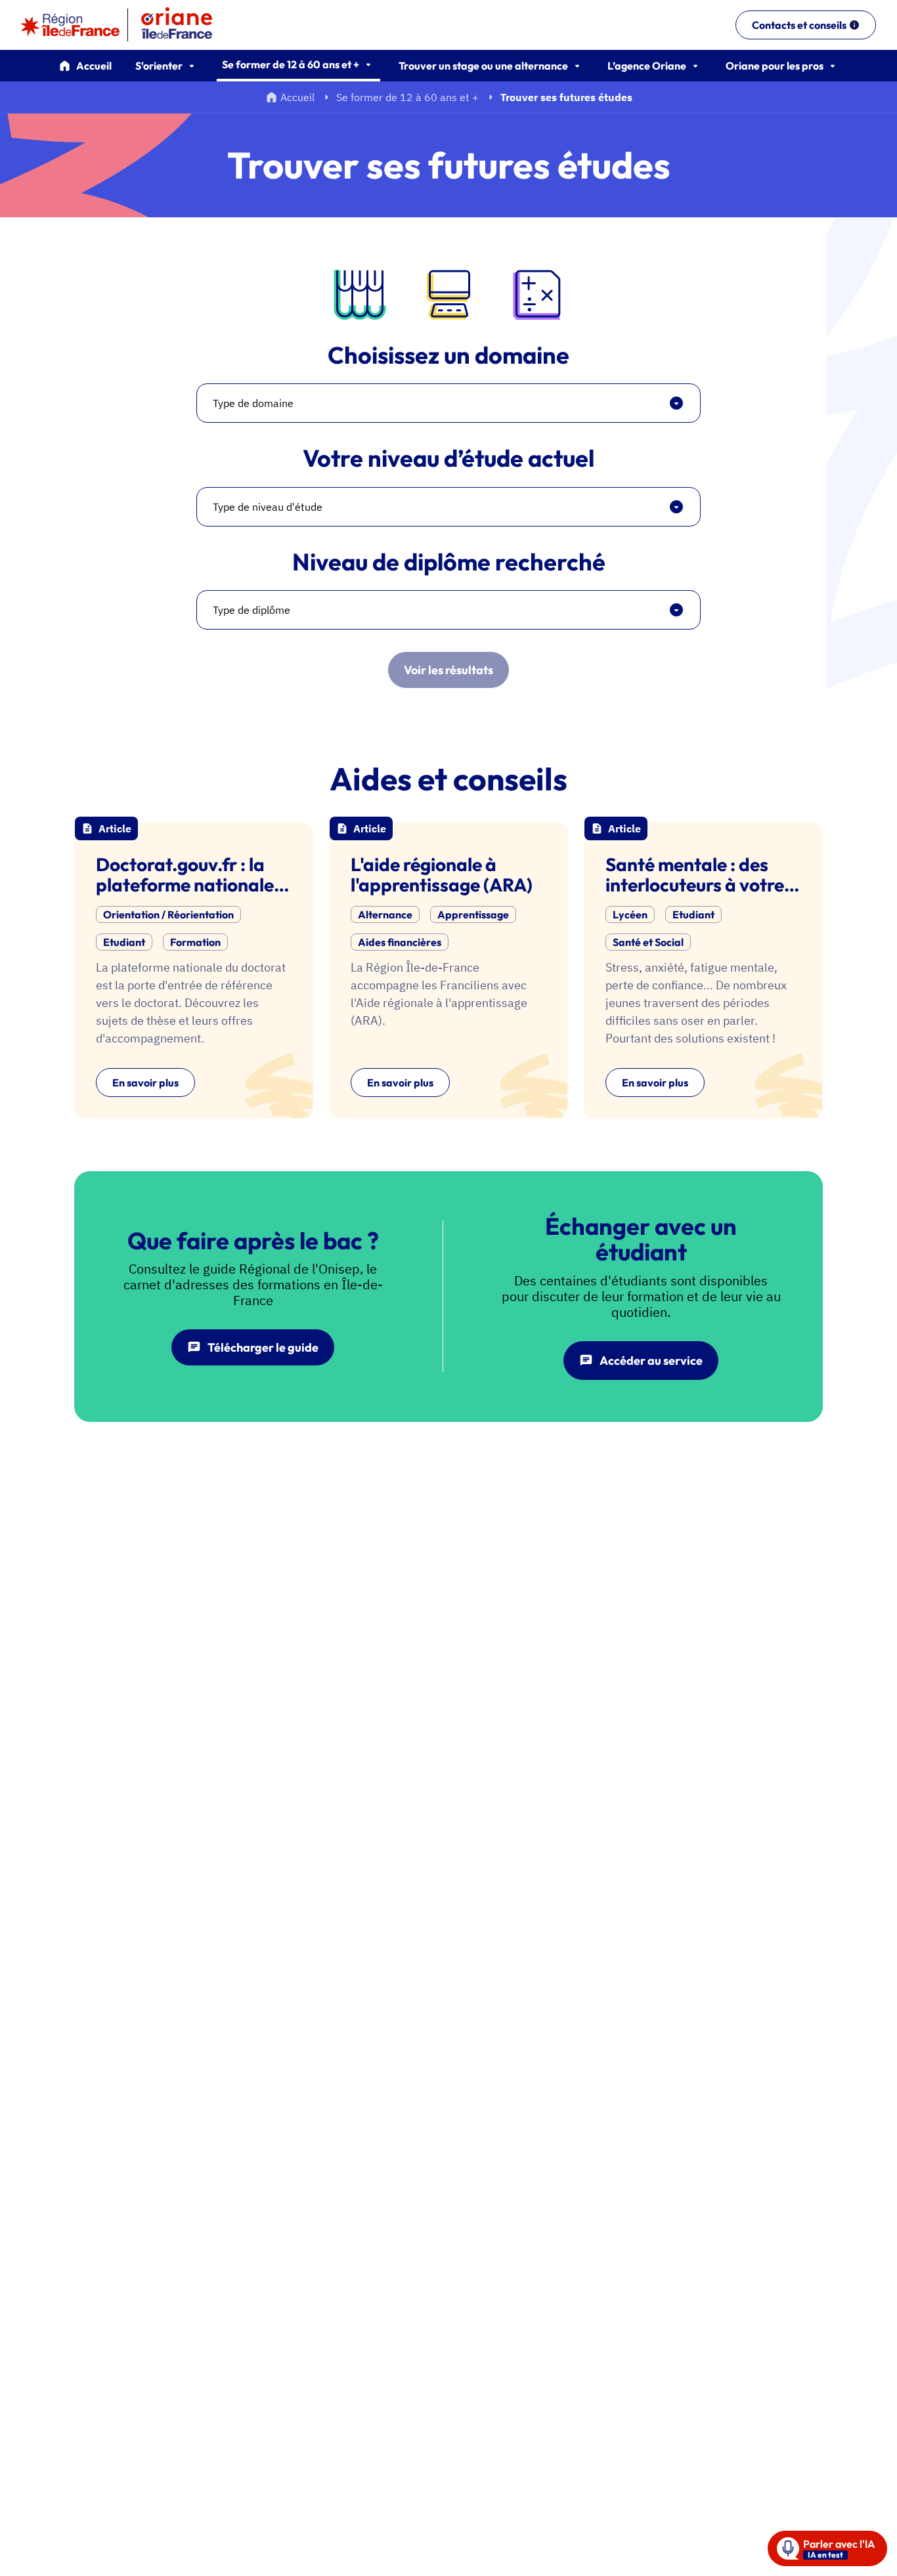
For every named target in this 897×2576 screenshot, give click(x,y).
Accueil (94, 66)
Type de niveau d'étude (268, 507)
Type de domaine (253, 403)
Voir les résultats (448, 670)
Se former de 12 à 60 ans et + (407, 97)
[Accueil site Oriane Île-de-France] (185, 25)
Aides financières (400, 942)
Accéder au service (651, 1361)
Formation (195, 942)
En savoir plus (145, 1083)
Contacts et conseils (799, 25)
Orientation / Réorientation (168, 914)
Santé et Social (648, 942)
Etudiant (124, 942)
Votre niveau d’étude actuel (448, 458)
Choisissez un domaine (448, 355)
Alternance (385, 914)
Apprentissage (473, 914)
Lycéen (630, 914)
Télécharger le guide (263, 1347)
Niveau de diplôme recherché (449, 562)
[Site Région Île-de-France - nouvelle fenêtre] (70, 25)
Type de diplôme (252, 610)
